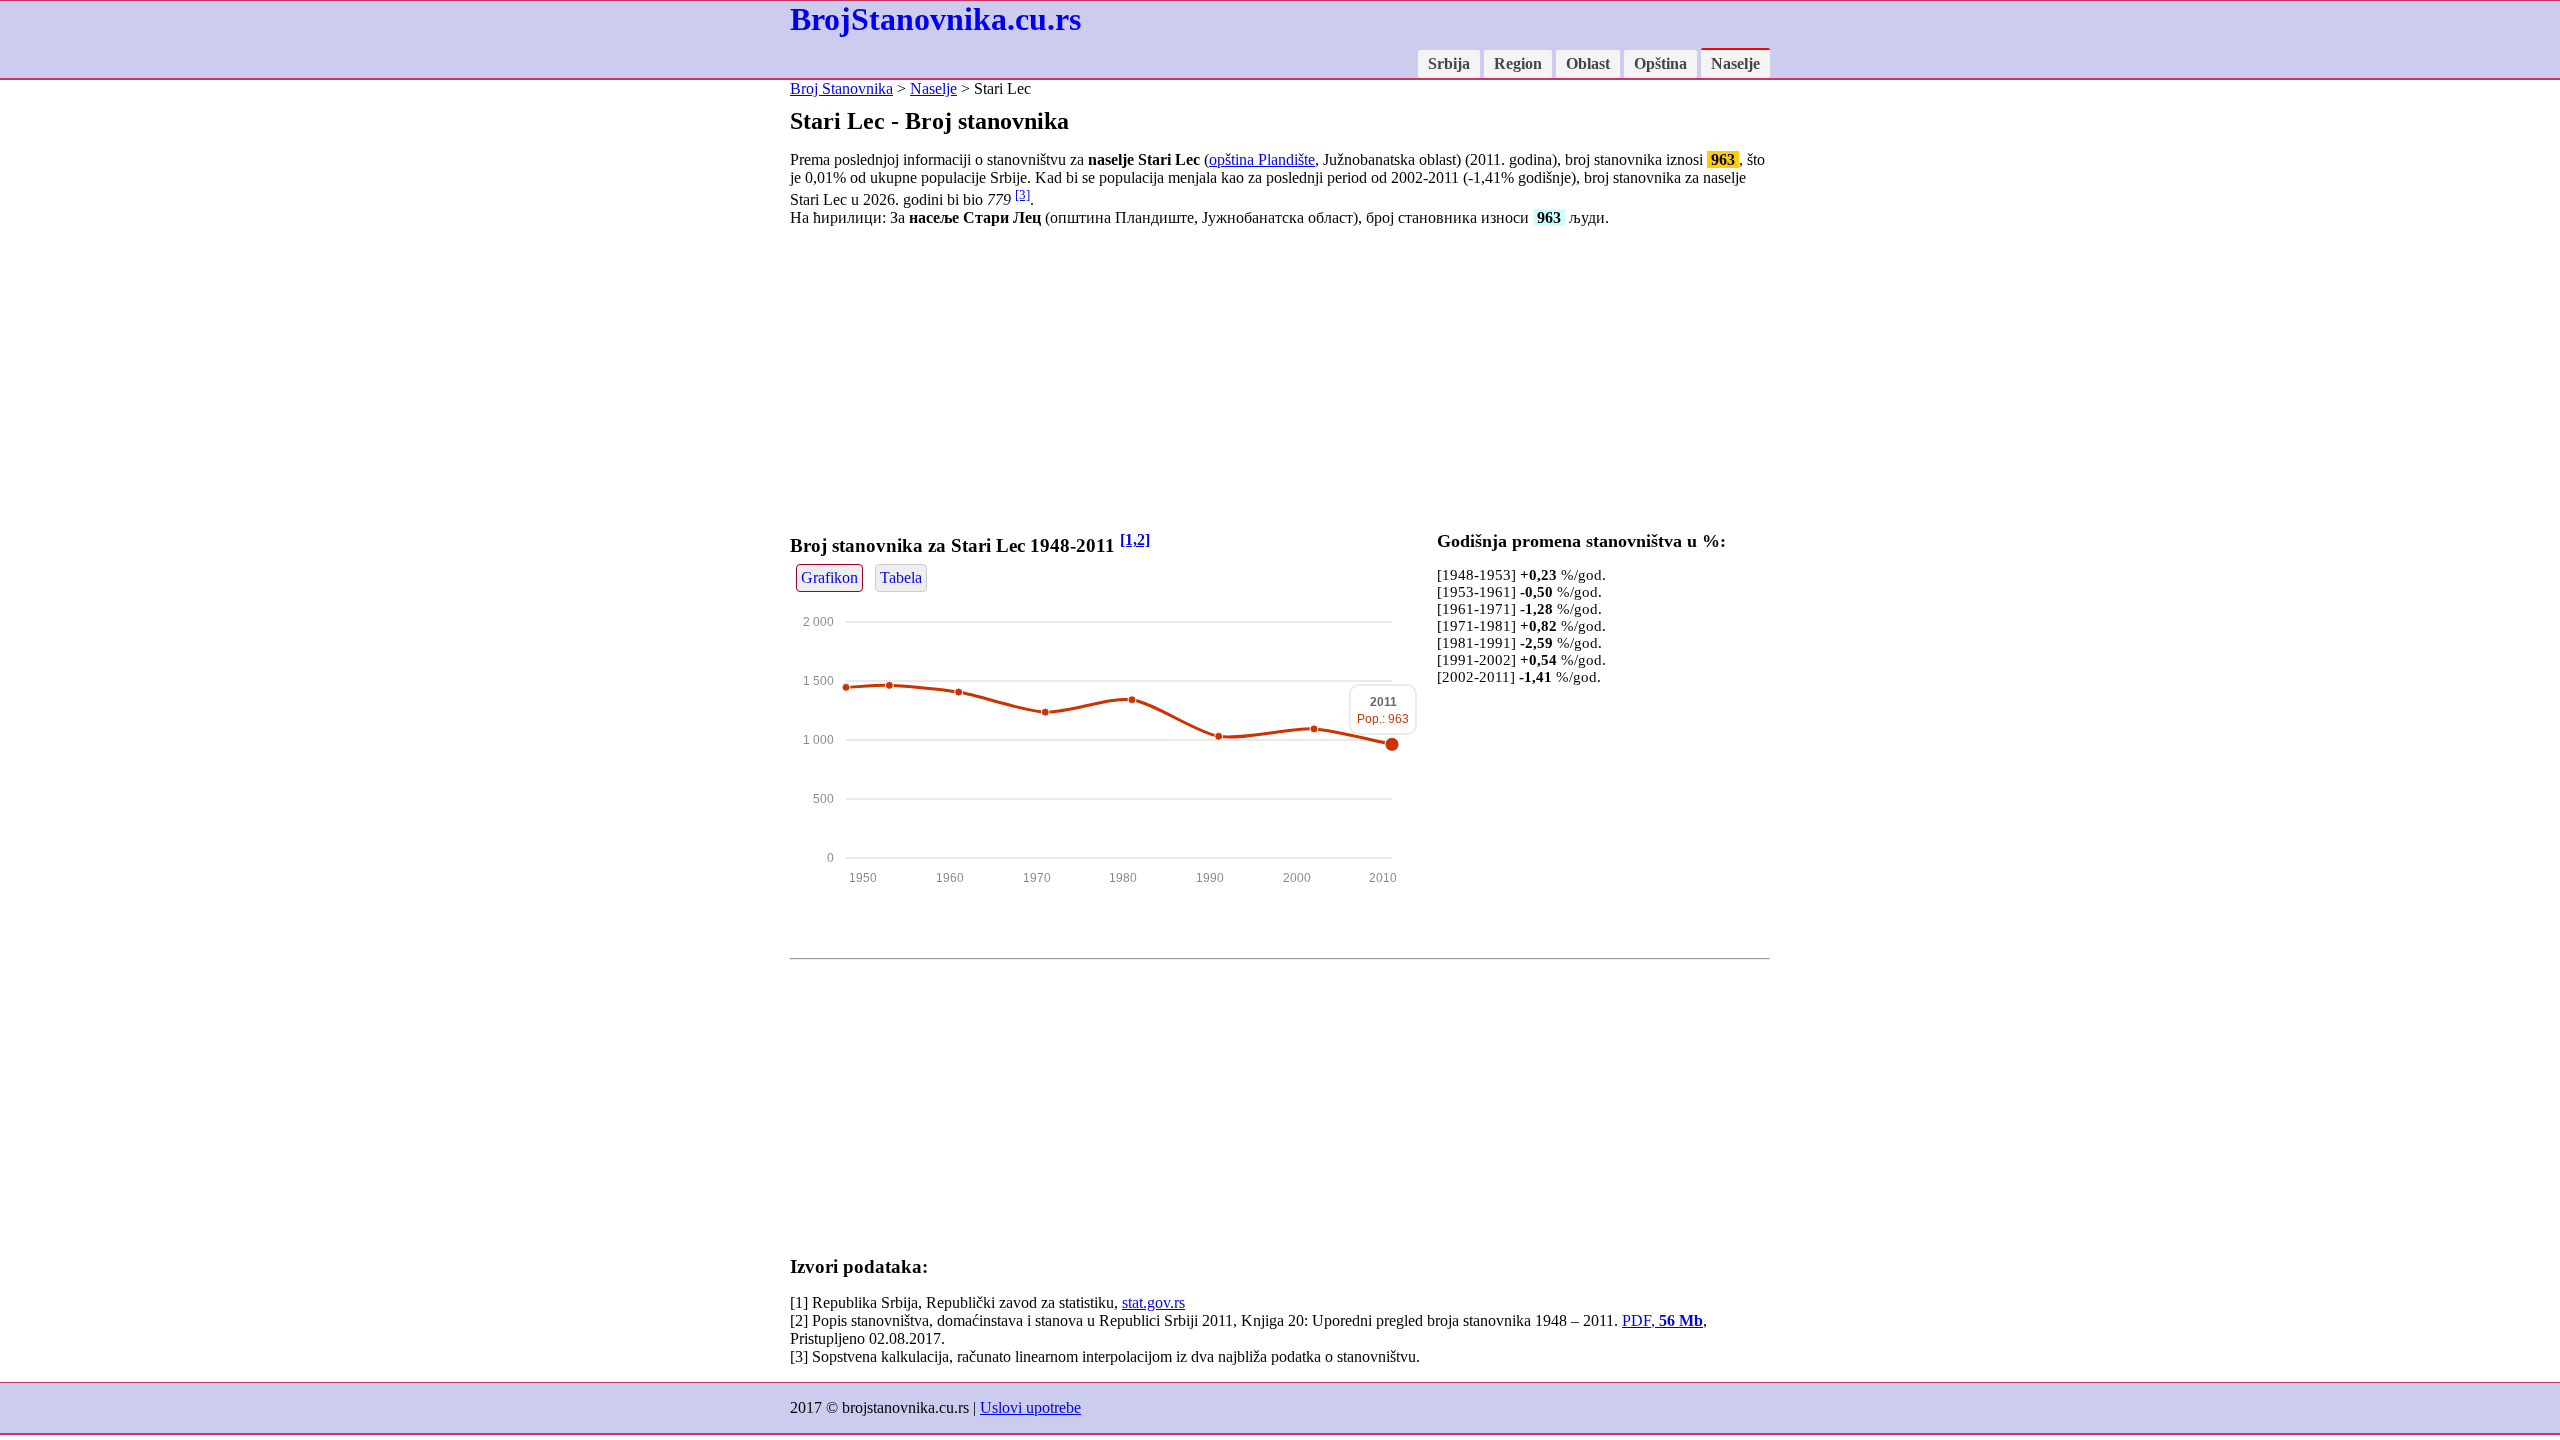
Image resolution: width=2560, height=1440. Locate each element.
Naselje (1735, 63)
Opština (1660, 63)
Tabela (901, 577)
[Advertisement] (1280, 383)
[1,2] (1135, 539)
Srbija (1449, 63)
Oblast (1588, 63)
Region (1518, 63)
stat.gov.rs (1153, 1302)
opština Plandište (1262, 159)
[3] (1022, 194)
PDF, (1662, 1320)
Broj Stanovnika (841, 88)
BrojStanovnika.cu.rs (935, 19)
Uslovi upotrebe (1030, 1407)
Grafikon (829, 577)
